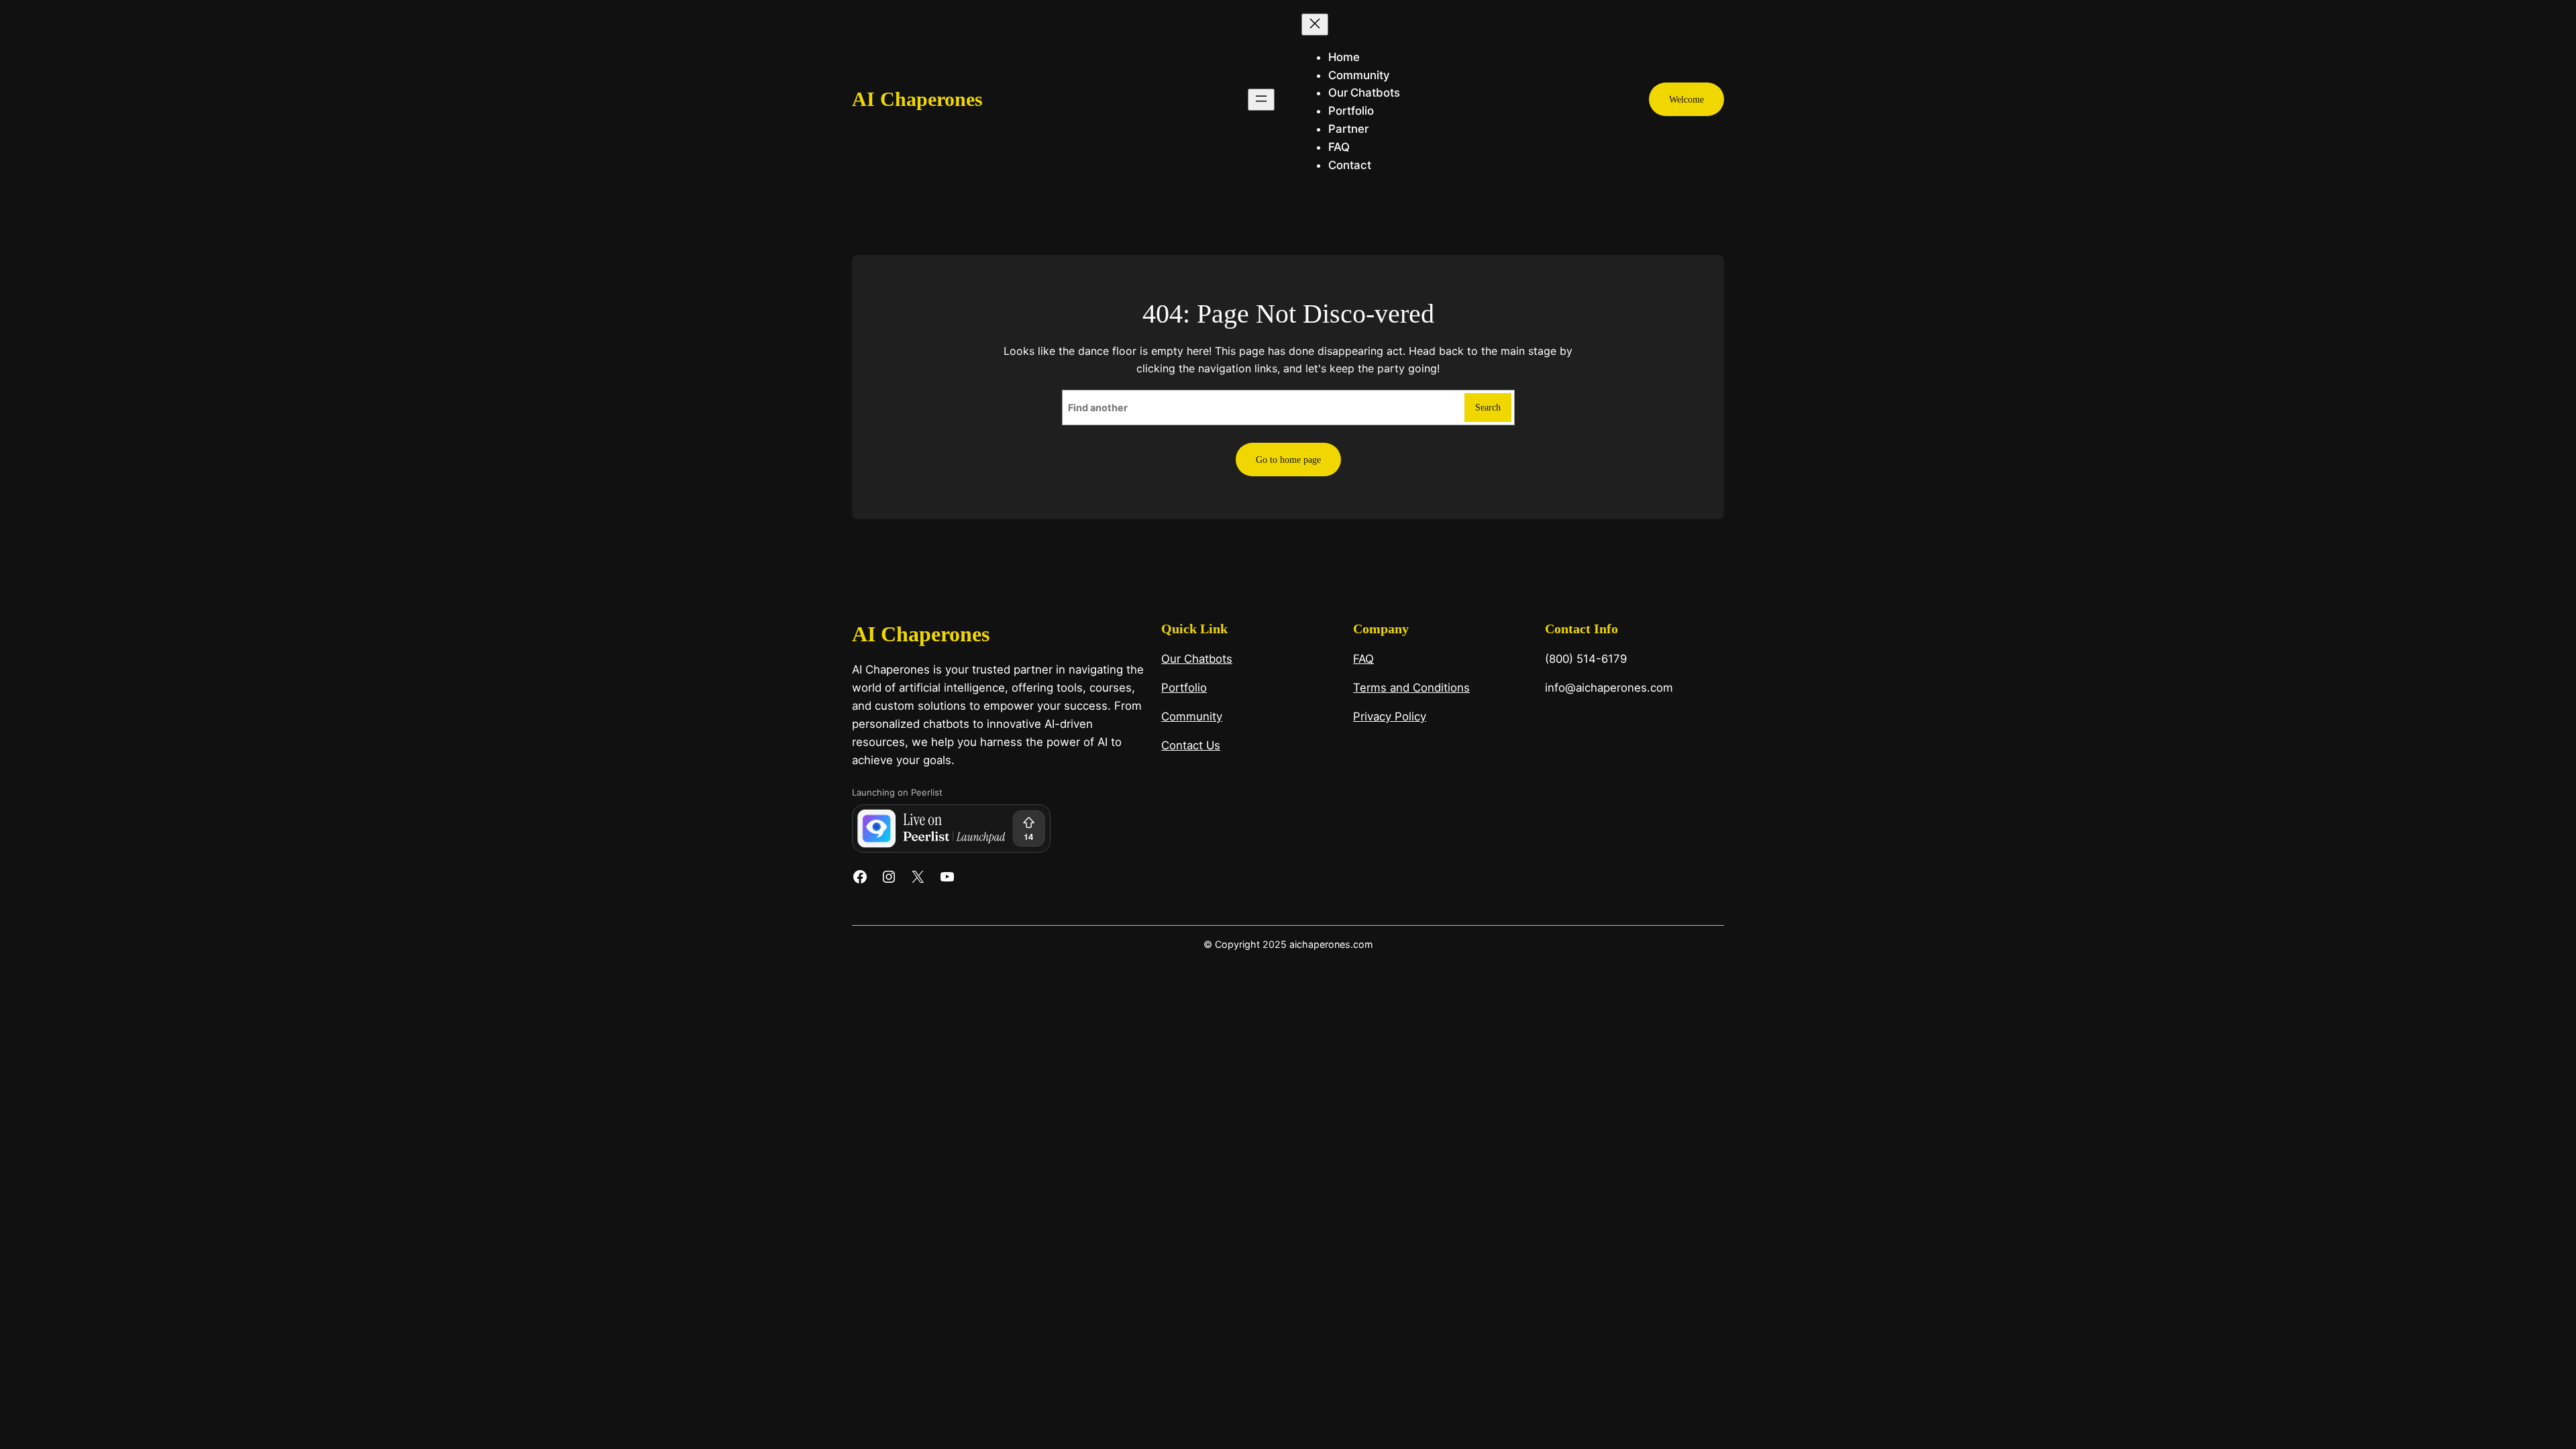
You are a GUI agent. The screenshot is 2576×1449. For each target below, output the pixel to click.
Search (1488, 407)
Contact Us (1191, 745)
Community (1192, 716)
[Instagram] (889, 877)
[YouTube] (947, 877)
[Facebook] (860, 877)
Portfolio (1184, 688)
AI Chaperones (917, 99)
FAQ (1363, 659)
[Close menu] (1315, 24)
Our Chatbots (1197, 659)
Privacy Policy (1390, 716)
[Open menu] (1261, 100)
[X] (918, 877)
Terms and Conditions (1411, 688)
